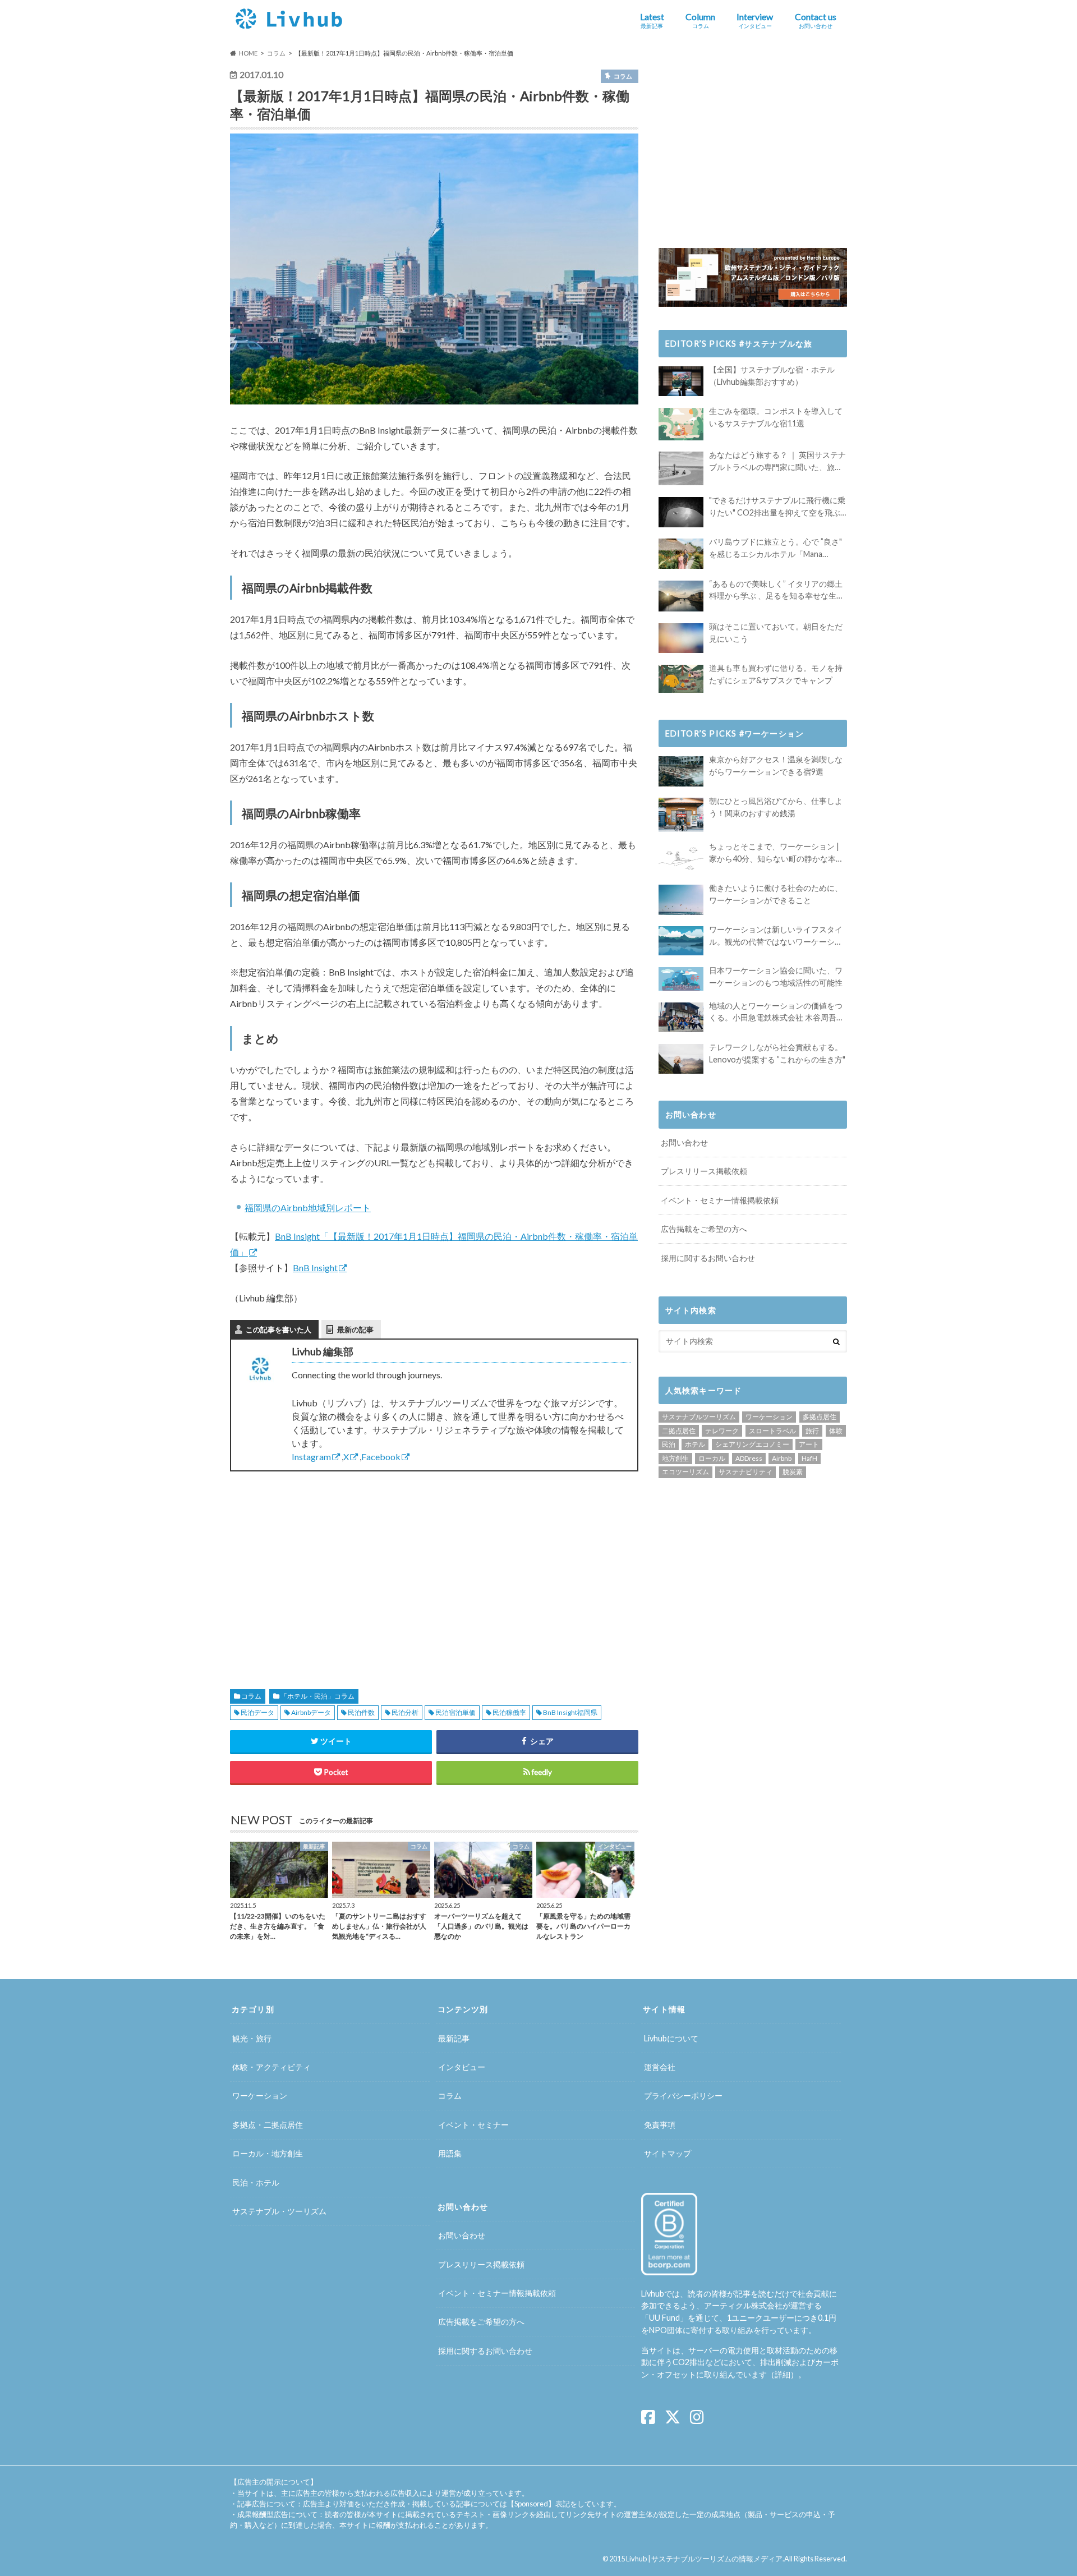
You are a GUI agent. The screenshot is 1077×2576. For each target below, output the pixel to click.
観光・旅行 (252, 2038)
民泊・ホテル (256, 2182)
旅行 (812, 1431)
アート (809, 1444)
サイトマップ (668, 2153)
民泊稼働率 (509, 1712)
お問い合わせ (684, 1142)
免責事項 (660, 2125)
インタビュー (462, 2067)
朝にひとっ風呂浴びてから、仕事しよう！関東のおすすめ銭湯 (776, 807)
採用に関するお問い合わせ (708, 1258)
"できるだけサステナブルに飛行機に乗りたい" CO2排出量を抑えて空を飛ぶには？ (777, 507)
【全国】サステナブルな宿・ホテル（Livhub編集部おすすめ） (772, 376)
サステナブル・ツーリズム (279, 2211)
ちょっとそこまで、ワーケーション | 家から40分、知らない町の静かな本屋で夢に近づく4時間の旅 (776, 853)
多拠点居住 (820, 1417)
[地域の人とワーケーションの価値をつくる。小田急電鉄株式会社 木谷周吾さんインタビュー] (681, 1017)
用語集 (450, 2153)
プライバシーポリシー (683, 2096)
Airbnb (782, 1458)
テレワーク (722, 1431)
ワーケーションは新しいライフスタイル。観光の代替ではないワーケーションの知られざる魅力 (776, 936)
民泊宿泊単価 (455, 1712)
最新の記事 (355, 1330)
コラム (251, 1696)
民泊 (669, 1444)
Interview (755, 20)
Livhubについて (671, 2038)
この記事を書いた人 (279, 1330)
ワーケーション (769, 1417)
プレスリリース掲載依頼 (704, 1171)
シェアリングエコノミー (752, 1444)
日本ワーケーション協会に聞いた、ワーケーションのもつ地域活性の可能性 (776, 976)
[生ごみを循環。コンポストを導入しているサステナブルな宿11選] (681, 424)
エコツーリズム (685, 1472)
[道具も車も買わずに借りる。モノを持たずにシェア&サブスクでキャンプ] (681, 679)
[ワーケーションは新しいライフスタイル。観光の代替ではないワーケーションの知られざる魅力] (681, 941)
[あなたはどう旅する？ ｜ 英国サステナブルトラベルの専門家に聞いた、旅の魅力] (681, 468)
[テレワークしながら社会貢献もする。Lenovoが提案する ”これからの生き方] (681, 1059)
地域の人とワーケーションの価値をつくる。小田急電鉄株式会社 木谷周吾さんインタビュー (777, 1012)
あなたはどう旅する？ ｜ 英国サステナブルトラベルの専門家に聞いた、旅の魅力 (777, 461)
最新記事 (454, 2038)
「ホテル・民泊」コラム (317, 1696)
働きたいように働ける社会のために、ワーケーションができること (776, 894)
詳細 (783, 2374)
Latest (652, 20)
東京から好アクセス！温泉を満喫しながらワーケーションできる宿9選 (776, 765)
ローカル (712, 1458)
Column (700, 20)
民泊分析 (405, 1712)
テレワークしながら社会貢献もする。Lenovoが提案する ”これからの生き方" (777, 1053)
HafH (809, 1458)
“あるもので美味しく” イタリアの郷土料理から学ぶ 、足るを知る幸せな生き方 (777, 590)
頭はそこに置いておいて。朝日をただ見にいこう (776, 633)
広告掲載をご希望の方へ (704, 1229)
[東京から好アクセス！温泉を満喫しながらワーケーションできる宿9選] (681, 771)
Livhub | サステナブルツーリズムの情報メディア (704, 2559)
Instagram (311, 1457)
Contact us (816, 20)
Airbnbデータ (311, 1712)
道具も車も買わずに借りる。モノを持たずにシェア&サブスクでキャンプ (776, 674)
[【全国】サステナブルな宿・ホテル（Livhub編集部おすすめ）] (681, 381)
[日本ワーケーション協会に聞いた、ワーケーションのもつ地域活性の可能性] (681, 979)
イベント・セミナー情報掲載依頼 (720, 1200)
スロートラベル (772, 1431)
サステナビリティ (745, 1472)
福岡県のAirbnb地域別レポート (308, 1208)
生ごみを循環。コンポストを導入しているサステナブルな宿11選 (776, 417)
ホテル (695, 1444)
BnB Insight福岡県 (570, 1712)
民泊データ (257, 1712)
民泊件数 (361, 1712)
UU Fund (664, 2318)
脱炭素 (793, 1472)
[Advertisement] (328, 1567)
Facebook (381, 1457)
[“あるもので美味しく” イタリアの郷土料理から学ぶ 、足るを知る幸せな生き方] (681, 596)
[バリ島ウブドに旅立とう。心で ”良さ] (681, 553)
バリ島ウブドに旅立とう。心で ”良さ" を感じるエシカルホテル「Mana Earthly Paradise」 (775, 548)
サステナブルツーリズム (699, 1417)
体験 (836, 1431)
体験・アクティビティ (271, 2067)
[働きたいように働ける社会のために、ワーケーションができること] (681, 900)
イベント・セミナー (473, 2125)
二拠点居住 (679, 1431)
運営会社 (660, 2067)
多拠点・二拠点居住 (268, 2125)
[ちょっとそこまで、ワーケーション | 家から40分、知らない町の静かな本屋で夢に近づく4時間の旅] (681, 858)
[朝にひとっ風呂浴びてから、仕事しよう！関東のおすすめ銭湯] (681, 815)
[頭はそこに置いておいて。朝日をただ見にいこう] (681, 638)
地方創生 (675, 1458)
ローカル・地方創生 (268, 2153)
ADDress (749, 1458)
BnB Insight (315, 1268)
